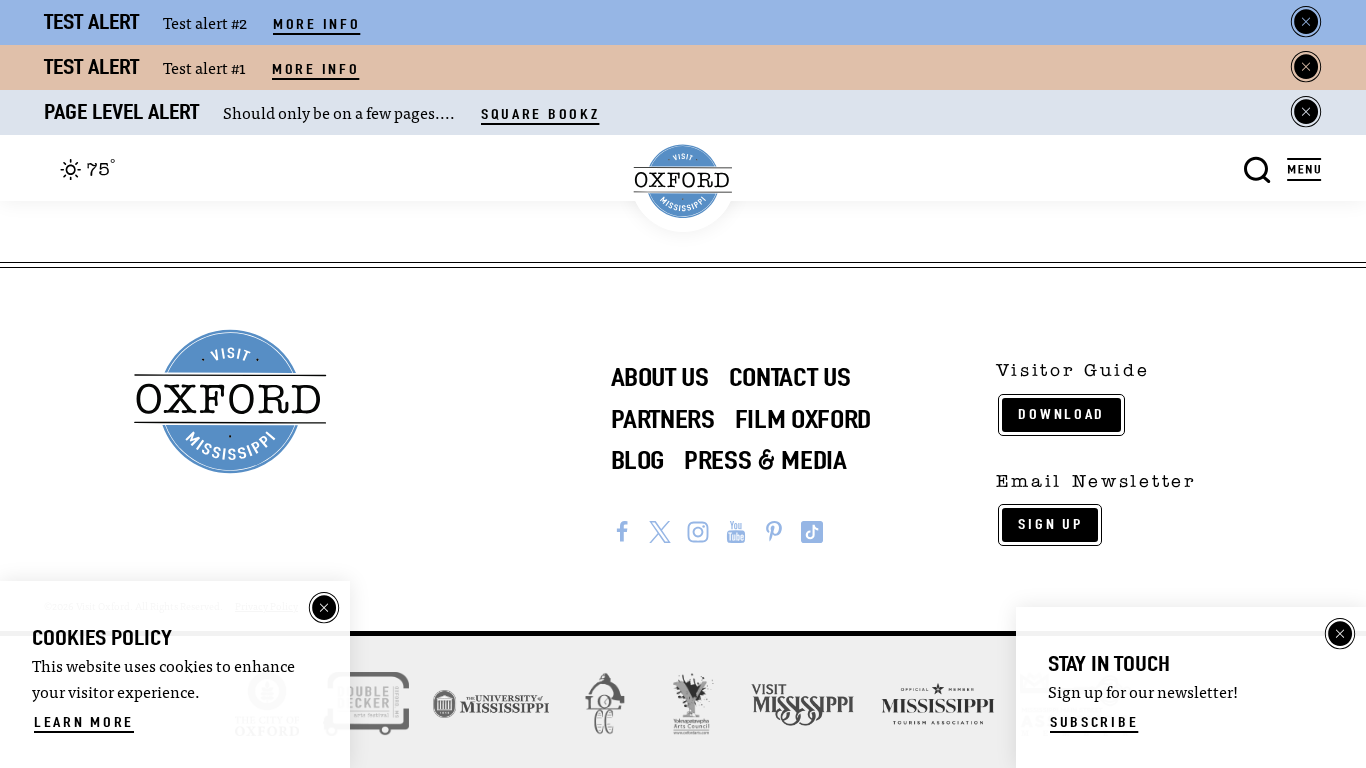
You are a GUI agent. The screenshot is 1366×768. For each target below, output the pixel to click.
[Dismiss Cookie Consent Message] (324, 608)
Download (1061, 414)
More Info (316, 24)
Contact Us (790, 377)
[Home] (683, 181)
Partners (663, 419)
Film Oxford (803, 419)
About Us (660, 377)
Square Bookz (540, 114)
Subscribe (1094, 722)
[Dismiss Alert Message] (1306, 22)
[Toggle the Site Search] (1257, 167)
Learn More (84, 722)
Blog (638, 460)
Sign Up (1050, 524)
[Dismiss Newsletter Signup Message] (1340, 634)
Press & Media (765, 460)
